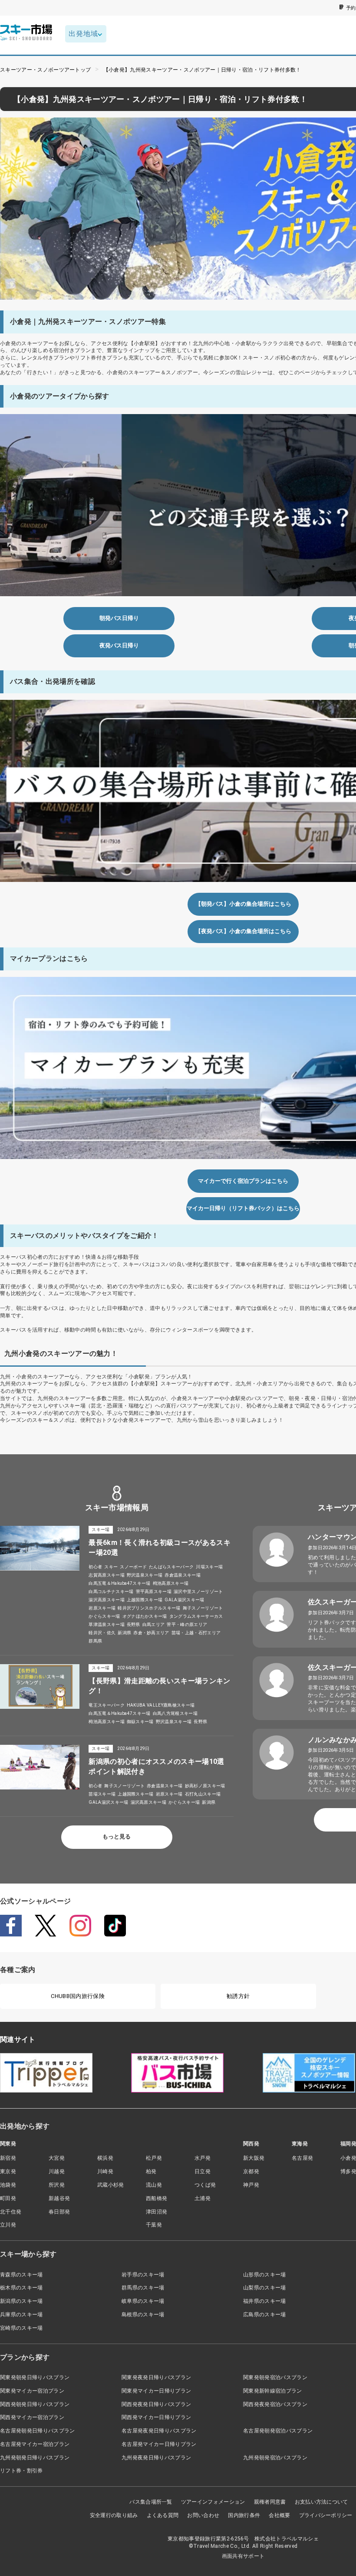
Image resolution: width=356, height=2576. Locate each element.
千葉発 (154, 2225)
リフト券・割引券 (21, 2471)
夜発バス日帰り (119, 645)
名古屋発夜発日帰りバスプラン (159, 2431)
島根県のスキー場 (143, 2315)
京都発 (251, 2171)
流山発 (154, 2185)
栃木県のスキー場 (21, 2288)
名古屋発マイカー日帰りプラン (159, 2444)
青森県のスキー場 (21, 2275)
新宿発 (8, 2158)
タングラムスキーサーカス (196, 1616)
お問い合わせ (203, 2515)
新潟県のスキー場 (21, 2301)
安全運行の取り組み (114, 2515)
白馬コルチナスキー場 (111, 1592)
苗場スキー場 (102, 1794)
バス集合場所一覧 (151, 2502)
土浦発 (203, 2198)
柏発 (151, 2171)
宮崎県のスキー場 (21, 2328)
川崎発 (105, 2171)
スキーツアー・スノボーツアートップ (45, 70)
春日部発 (59, 2212)
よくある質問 (163, 2515)
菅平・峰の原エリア (187, 1624)
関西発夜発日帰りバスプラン (156, 2404)
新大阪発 (254, 2158)
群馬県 (95, 1641)
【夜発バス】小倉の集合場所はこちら (243, 931)
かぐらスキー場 (104, 1616)
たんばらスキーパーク (171, 1567)
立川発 (8, 2225)
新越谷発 (59, 2198)
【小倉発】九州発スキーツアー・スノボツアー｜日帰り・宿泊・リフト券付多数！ (202, 70)
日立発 (203, 2171)
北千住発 (11, 2212)
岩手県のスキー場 (143, 2275)
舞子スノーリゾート (203, 1608)
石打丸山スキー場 (203, 1794)
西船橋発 (157, 2198)
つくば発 (205, 2185)
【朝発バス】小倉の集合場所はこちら (243, 904)
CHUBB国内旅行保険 (78, 1996)
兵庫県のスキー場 (21, 2315)
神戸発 (251, 2185)
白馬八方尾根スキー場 (175, 1713)
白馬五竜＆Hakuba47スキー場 (119, 1583)
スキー (111, 1567)
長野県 (133, 1624)
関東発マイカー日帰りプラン (156, 2391)
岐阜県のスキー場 (143, 2301)
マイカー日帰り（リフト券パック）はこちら (243, 1208)
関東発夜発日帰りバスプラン (156, 2377)
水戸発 (203, 2158)
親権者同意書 (270, 2502)
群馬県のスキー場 (143, 2288)
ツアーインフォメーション (213, 2502)
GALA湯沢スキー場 (184, 1600)
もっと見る (117, 1837)
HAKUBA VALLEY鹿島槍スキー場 (161, 1705)
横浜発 (105, 2158)
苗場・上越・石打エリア (196, 1633)
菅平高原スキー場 (154, 1592)
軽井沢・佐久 (102, 1633)
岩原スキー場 (102, 1608)
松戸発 (154, 2158)
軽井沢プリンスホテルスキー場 (149, 1608)
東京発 (8, 2171)
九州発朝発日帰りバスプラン (35, 2458)
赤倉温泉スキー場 (183, 1575)
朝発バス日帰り (119, 618)
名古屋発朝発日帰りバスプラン (37, 2431)
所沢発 (57, 2185)
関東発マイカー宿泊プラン (32, 2391)
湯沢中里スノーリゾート (198, 1592)
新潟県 (124, 1633)
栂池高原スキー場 (171, 1583)
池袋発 (8, 2185)
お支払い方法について (321, 2502)
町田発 (8, 2198)
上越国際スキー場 (145, 1600)
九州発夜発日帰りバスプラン (156, 2458)
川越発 (57, 2171)
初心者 (95, 1567)
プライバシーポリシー (326, 2515)
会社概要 (279, 2515)
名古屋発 (302, 2158)
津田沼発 (157, 2212)
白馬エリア (154, 1624)
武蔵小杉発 (111, 2185)
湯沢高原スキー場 (107, 1600)
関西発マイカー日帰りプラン (156, 2417)
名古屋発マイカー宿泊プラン (35, 2444)
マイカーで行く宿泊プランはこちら (243, 1181)
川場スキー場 (209, 1567)
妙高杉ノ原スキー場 (205, 1786)
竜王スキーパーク (107, 1705)
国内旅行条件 (244, 2515)
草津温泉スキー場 (107, 1624)
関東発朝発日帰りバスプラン (35, 2377)
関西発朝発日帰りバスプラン (35, 2404)
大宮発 (57, 2158)
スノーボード (133, 1567)
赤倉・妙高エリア (151, 1633)
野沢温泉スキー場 (145, 1575)
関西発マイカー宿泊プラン (32, 2417)
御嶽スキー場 (140, 1722)
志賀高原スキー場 (107, 1575)
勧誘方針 (238, 1996)
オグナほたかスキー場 (145, 1616)
